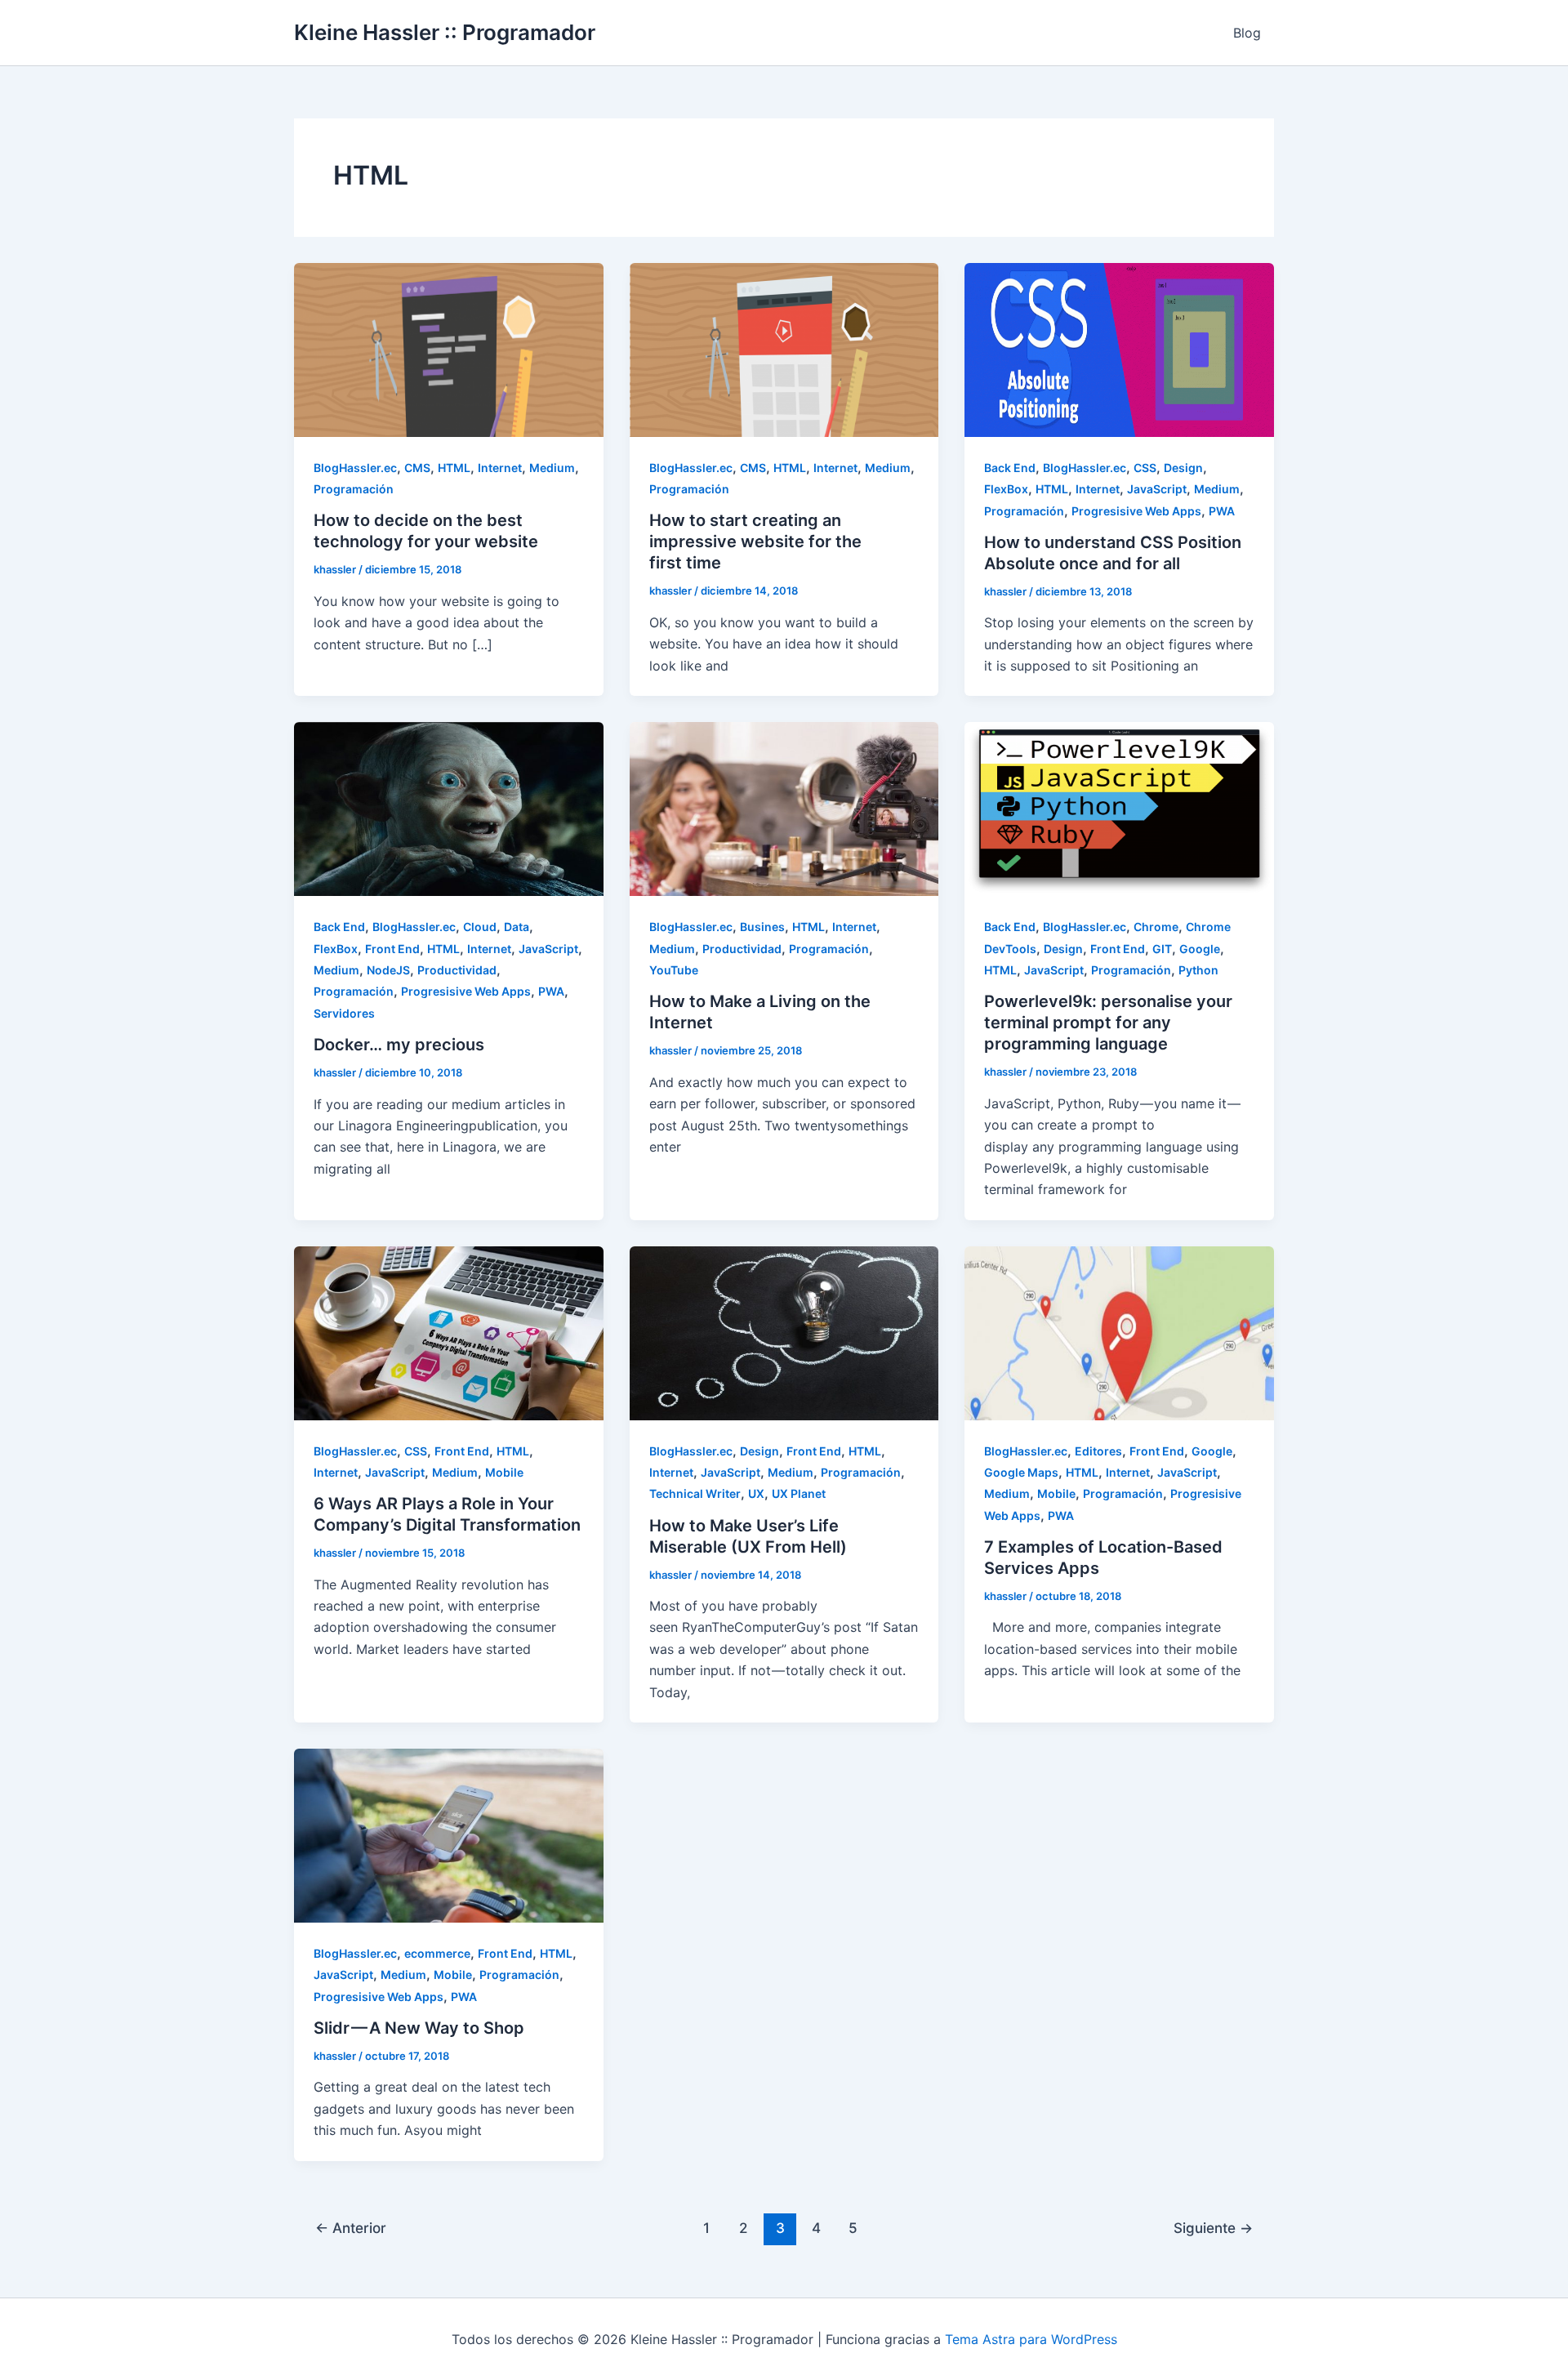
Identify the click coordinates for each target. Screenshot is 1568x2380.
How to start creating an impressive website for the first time (755, 542)
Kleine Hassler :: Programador (445, 32)
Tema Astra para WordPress (1031, 2339)
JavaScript (1157, 489)
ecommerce (437, 1953)
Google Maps (1021, 1472)
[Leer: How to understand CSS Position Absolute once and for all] (1119, 349)
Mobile (504, 1472)
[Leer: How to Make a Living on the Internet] (784, 808)
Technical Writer (695, 1493)
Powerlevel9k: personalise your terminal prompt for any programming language (1108, 1023)
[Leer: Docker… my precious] (449, 808)
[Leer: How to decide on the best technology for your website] (449, 349)
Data (517, 927)
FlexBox (1006, 489)
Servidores (344, 1013)
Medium (552, 468)
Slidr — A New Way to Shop (419, 2028)
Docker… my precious (399, 1045)
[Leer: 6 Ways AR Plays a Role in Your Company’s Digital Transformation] (449, 1332)
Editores (1098, 1451)
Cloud (480, 927)
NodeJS (388, 970)
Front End (392, 949)
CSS (1145, 468)
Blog (1247, 33)
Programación (354, 489)
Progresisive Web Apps (1136, 511)
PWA (1222, 511)
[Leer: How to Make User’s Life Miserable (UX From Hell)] (784, 1332)
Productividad (457, 970)
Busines (762, 927)
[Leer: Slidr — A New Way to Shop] (449, 1834)
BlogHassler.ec (355, 468)
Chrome (1156, 927)
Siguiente (1213, 2228)
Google (1200, 949)
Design (1183, 468)
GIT (1162, 949)
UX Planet (799, 1493)
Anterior (351, 2228)
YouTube (674, 970)
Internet (500, 468)
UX (756, 1493)
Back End (1010, 468)
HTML (454, 468)
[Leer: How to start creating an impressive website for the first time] (784, 349)
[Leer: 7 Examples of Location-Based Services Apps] (1119, 1332)
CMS (417, 468)
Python (1198, 970)
